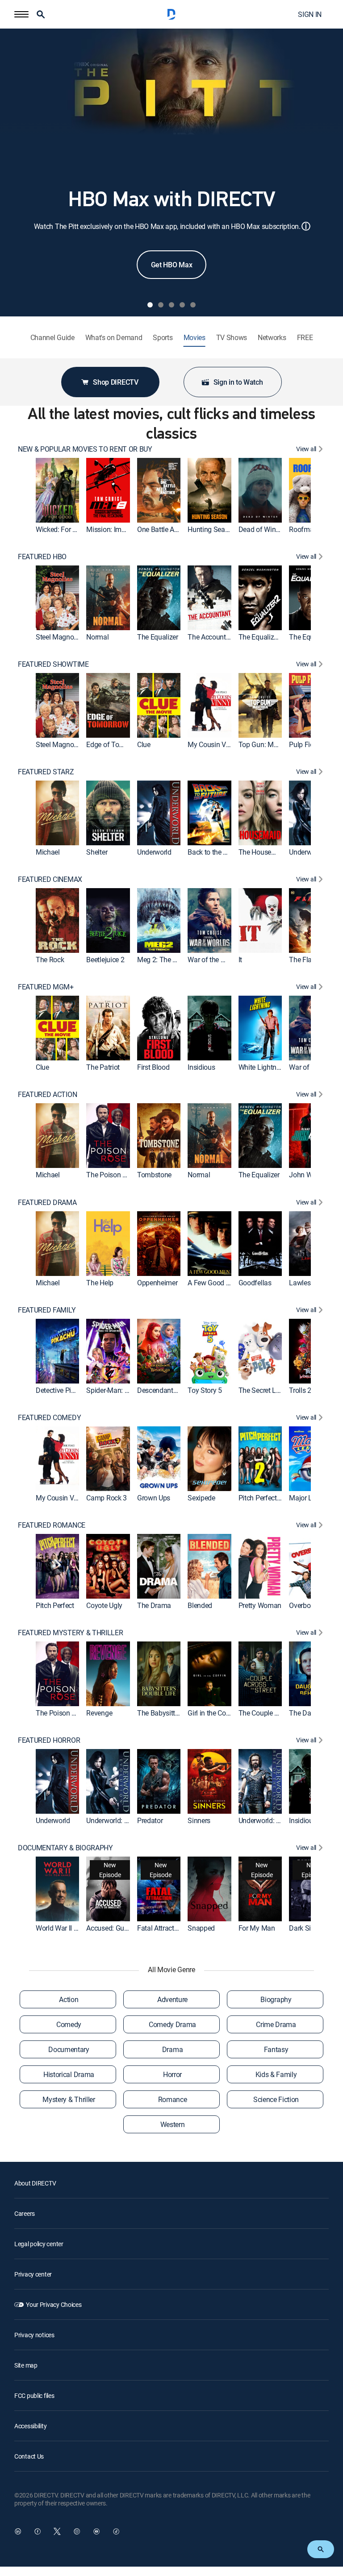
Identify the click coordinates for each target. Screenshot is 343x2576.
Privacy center (33, 2274)
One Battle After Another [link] (173, 529)
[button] (21, 14)
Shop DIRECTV (115, 382)
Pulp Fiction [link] (307, 744)
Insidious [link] (201, 1068)
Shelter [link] (97, 852)
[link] (57, 490)
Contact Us (29, 2456)
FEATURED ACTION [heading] (47, 1095)
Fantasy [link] (276, 2049)
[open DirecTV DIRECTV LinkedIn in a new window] (18, 2531)
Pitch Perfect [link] (55, 1605)
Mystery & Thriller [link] (69, 2099)
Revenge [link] (99, 1713)
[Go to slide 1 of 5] (150, 305)
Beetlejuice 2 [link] (105, 960)
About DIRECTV (35, 2183)
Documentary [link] (69, 2049)
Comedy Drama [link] (172, 2024)
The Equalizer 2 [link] (262, 637)
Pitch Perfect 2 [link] (260, 1498)
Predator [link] (150, 1820)
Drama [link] (172, 2049)
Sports (163, 338)
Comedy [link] (69, 2024)
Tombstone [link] (154, 1175)
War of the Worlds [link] (215, 960)
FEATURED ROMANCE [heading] (52, 1525)
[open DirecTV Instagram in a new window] (77, 2531)
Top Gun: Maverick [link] (267, 744)
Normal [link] (97, 637)
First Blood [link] (153, 1068)
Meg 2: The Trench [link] (165, 960)
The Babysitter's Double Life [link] (179, 1713)
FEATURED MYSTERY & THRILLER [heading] (70, 1633)
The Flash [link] (304, 960)
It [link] (240, 960)
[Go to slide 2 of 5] (161, 305)
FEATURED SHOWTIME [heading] (53, 664)
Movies (195, 338)
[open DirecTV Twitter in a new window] (57, 2531)
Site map (26, 2365)
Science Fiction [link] (276, 2099)
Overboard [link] (305, 1605)
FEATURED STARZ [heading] (46, 772)
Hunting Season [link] (212, 529)
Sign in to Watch (238, 382)
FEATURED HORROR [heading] (49, 1740)
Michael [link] (48, 852)
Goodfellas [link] (255, 1283)
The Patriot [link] (103, 1068)
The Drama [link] (154, 1605)
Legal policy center (39, 2244)
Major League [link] (310, 1498)
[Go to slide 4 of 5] (182, 305)
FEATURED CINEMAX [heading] (50, 879)
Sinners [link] (199, 1820)
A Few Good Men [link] (213, 1283)
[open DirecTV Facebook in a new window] (38, 2531)
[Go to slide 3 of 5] (171, 305)
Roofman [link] (303, 529)
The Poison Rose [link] (112, 1175)
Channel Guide (52, 338)
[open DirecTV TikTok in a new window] (116, 2531)
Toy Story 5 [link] (205, 1390)
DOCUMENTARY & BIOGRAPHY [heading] (65, 1848)
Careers (25, 2213)
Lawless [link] (301, 1283)
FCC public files (34, 2395)
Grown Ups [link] (154, 1498)
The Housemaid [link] (263, 852)
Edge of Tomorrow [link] (114, 744)
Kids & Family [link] (276, 2074)
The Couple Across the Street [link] (282, 1713)
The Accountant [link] (212, 637)
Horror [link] (172, 2074)
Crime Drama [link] (276, 2024)
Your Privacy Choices (54, 2304)
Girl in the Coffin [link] (212, 1713)
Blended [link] (200, 1605)
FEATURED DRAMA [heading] (47, 1203)
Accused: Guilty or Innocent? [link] (129, 1928)
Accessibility (30, 2426)
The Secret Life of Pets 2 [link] (275, 1390)
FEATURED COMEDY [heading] (49, 1418)
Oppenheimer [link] (157, 1283)
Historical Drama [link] (69, 2074)
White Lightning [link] (262, 1068)
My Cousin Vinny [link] (213, 744)
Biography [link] (276, 1999)
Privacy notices (34, 2335)
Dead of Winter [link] (261, 529)
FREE (305, 338)
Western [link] (173, 2124)
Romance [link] (173, 2099)
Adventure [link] (172, 1999)
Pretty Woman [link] (260, 1605)
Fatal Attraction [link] (160, 1928)
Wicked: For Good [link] (62, 529)
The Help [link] (100, 1283)
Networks (272, 338)
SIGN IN (310, 14)
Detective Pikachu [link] (63, 1390)
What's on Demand (114, 338)
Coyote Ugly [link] (104, 1605)
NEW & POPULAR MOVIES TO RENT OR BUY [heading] (85, 449)
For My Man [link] (257, 1928)
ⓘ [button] (306, 226)
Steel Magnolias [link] (60, 637)
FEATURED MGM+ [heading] (46, 987)
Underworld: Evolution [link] (119, 1820)
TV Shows (232, 338)
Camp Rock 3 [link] (106, 1498)
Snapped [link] (201, 1928)
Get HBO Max (171, 265)
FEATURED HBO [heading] (42, 557)
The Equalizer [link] (158, 637)
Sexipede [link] (201, 1498)
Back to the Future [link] (215, 852)
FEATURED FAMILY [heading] (47, 1310)
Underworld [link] (154, 852)
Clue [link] (144, 744)
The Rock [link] (50, 960)
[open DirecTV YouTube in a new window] (96, 2531)
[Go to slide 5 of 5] (193, 305)
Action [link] (69, 1999)
